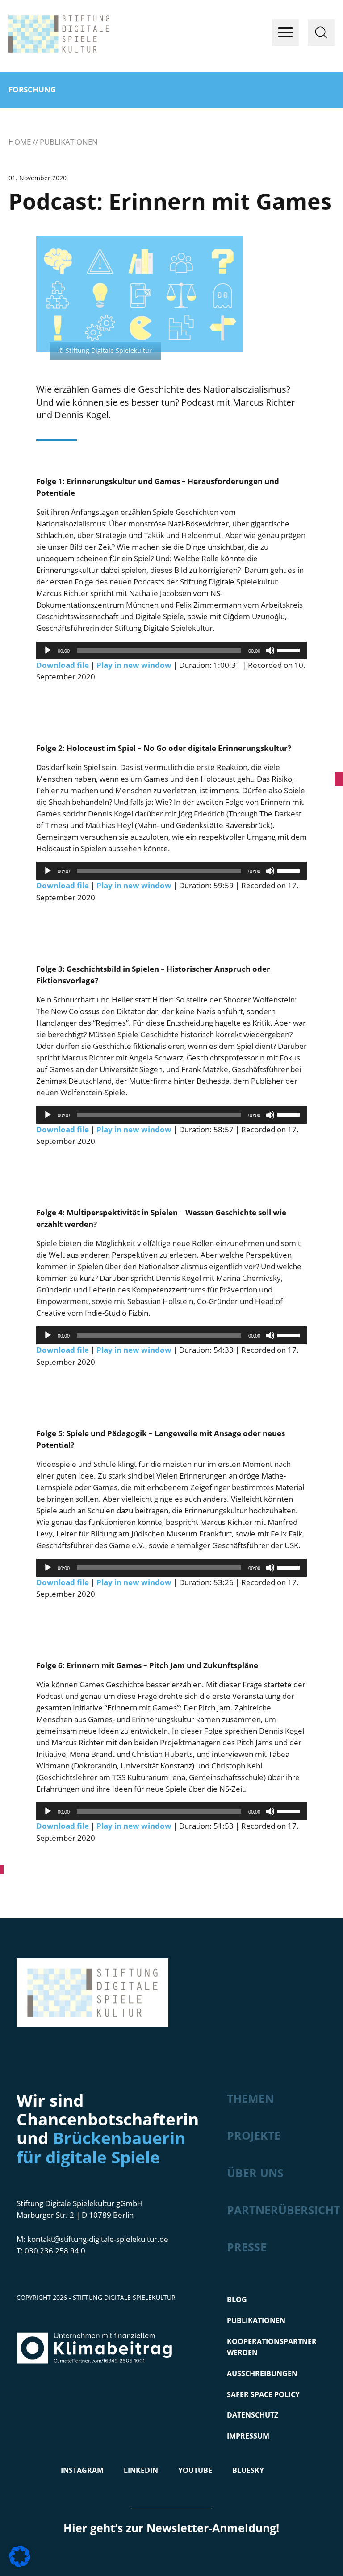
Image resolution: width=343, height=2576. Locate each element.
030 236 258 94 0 (55, 2251)
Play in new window (134, 665)
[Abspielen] (48, 650)
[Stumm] (270, 650)
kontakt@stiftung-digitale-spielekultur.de (98, 2239)
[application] (172, 650)
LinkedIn (141, 2470)
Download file (63, 665)
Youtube (195, 2470)
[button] (20, 2556)
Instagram (82, 2470)
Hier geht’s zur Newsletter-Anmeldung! (171, 2528)
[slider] (290, 650)
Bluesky (248, 2470)
